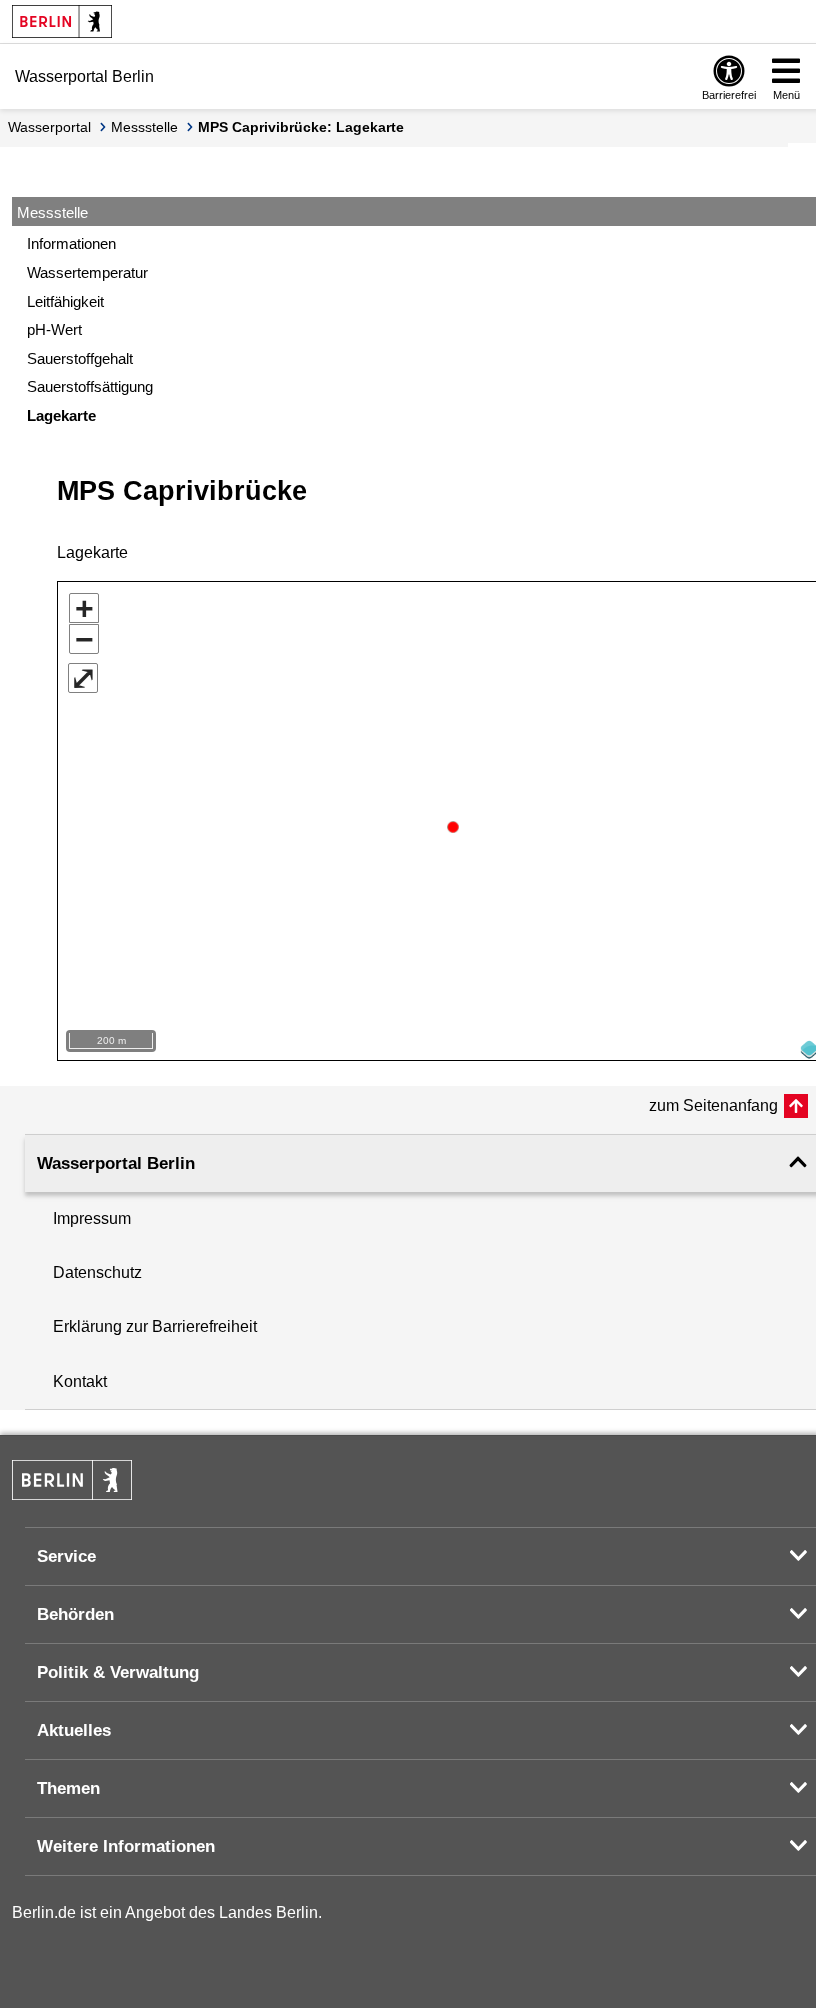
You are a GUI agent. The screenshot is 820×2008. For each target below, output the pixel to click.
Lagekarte (61, 415)
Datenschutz (97, 1272)
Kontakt (80, 1381)
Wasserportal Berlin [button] (116, 1163)
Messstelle (144, 127)
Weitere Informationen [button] (126, 1846)
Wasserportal (49, 127)
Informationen (71, 243)
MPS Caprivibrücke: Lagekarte (301, 127)
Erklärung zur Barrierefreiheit (155, 1326)
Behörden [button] (75, 1614)
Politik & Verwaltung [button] (118, 1672)
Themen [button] (68, 1788)
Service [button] (66, 1556)
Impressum (92, 1218)
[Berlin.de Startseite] (62, 21)
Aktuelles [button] (74, 1730)
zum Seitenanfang (713, 1105)
